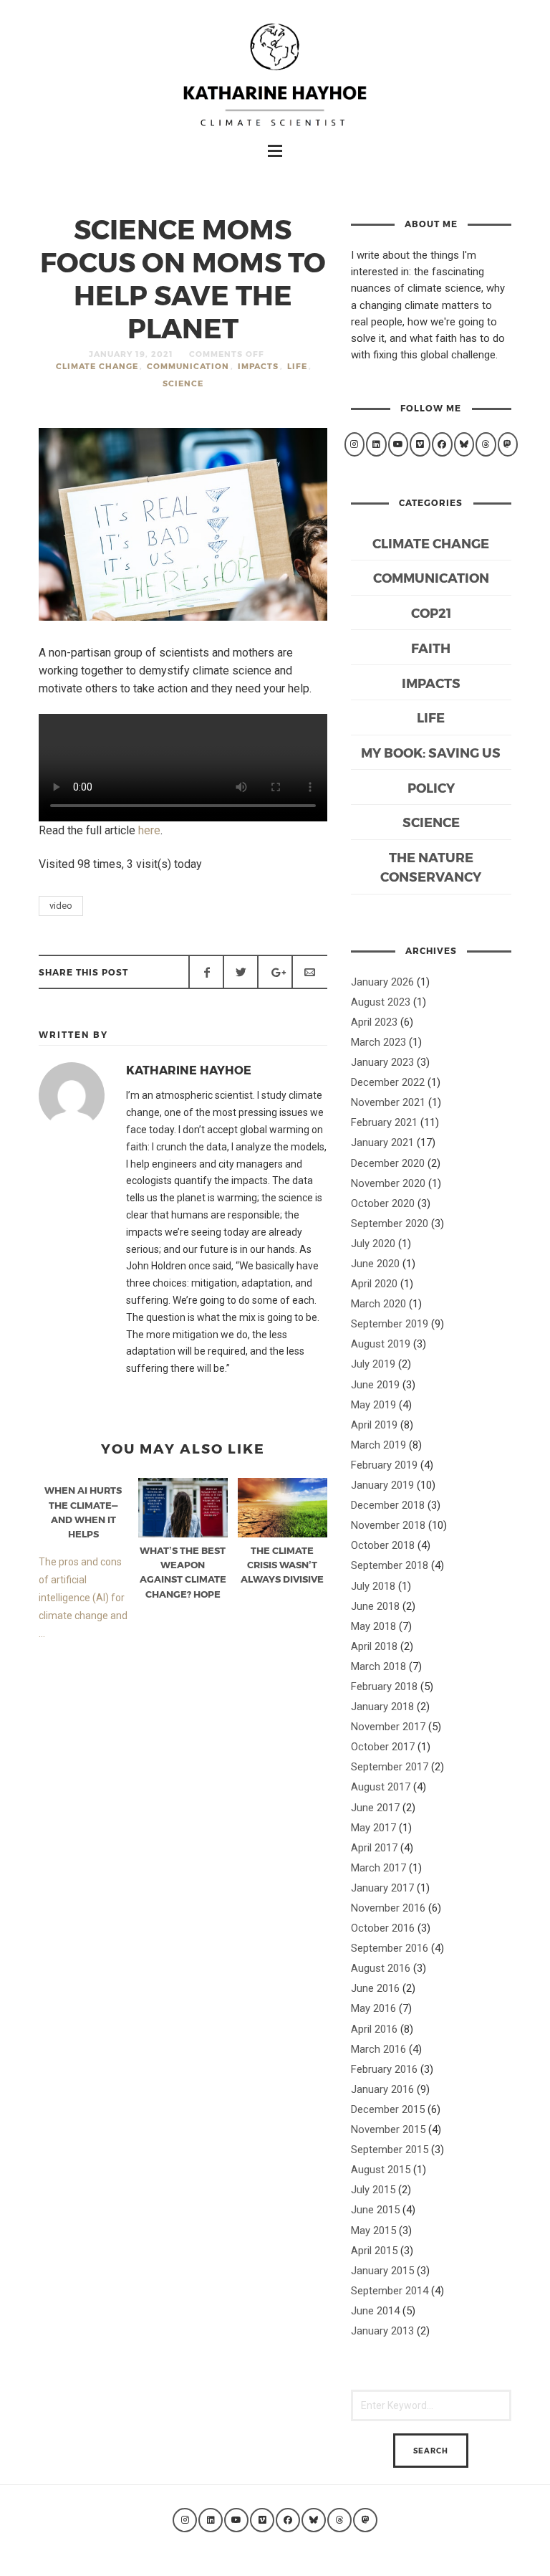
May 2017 (373, 1828)
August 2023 (381, 1002)
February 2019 (384, 1465)
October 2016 (383, 1928)
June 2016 (375, 1988)
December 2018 (388, 1505)
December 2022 (388, 1082)
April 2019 (374, 1425)
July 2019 (373, 1364)
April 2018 (374, 1646)
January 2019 (382, 1485)
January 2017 (382, 1888)
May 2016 (373, 2008)
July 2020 (373, 1244)
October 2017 (383, 1747)
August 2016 (381, 1968)
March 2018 (378, 1666)
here (149, 830)
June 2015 (375, 2210)
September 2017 (390, 1767)
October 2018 (383, 1545)
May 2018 (373, 1626)
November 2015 (388, 2129)
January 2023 (382, 1062)
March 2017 (378, 1868)
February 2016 (384, 2069)
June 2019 (375, 1385)
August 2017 (381, 1787)
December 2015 (388, 2109)
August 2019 (381, 1344)
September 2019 (390, 1324)
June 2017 (375, 1808)
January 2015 (382, 2271)
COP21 (431, 612)
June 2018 (375, 1606)
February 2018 (384, 1687)
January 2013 (382, 2331)
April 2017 (374, 1848)
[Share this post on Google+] (275, 972)
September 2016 (390, 1948)
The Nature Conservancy (431, 867)
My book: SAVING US (431, 752)
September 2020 (390, 1223)
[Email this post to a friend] (309, 972)
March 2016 (378, 2049)
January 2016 (382, 2089)
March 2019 (378, 1445)
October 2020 (383, 1203)
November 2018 (388, 1525)
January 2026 (382, 982)
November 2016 (388, 1908)
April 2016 (374, 2029)
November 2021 (388, 1102)
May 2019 (373, 1405)
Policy (431, 787)
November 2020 (388, 1183)
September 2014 (390, 2291)
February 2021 (384, 1122)
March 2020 (378, 1304)
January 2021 (382, 1142)
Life (297, 366)
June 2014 (375, 2311)
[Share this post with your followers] (241, 972)
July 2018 (373, 1586)
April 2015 (374, 2251)
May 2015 (373, 2231)
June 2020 (375, 1264)
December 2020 (388, 1163)
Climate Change (97, 366)
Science (183, 383)
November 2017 (388, 1727)
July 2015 (373, 2190)
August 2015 (381, 2170)
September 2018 (390, 1565)
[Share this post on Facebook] (206, 972)
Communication (188, 366)
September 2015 (390, 2150)
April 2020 (374, 1284)
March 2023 (378, 1042)
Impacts (258, 366)
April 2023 (374, 1022)
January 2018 (382, 1707)
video (61, 906)
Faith (431, 648)
